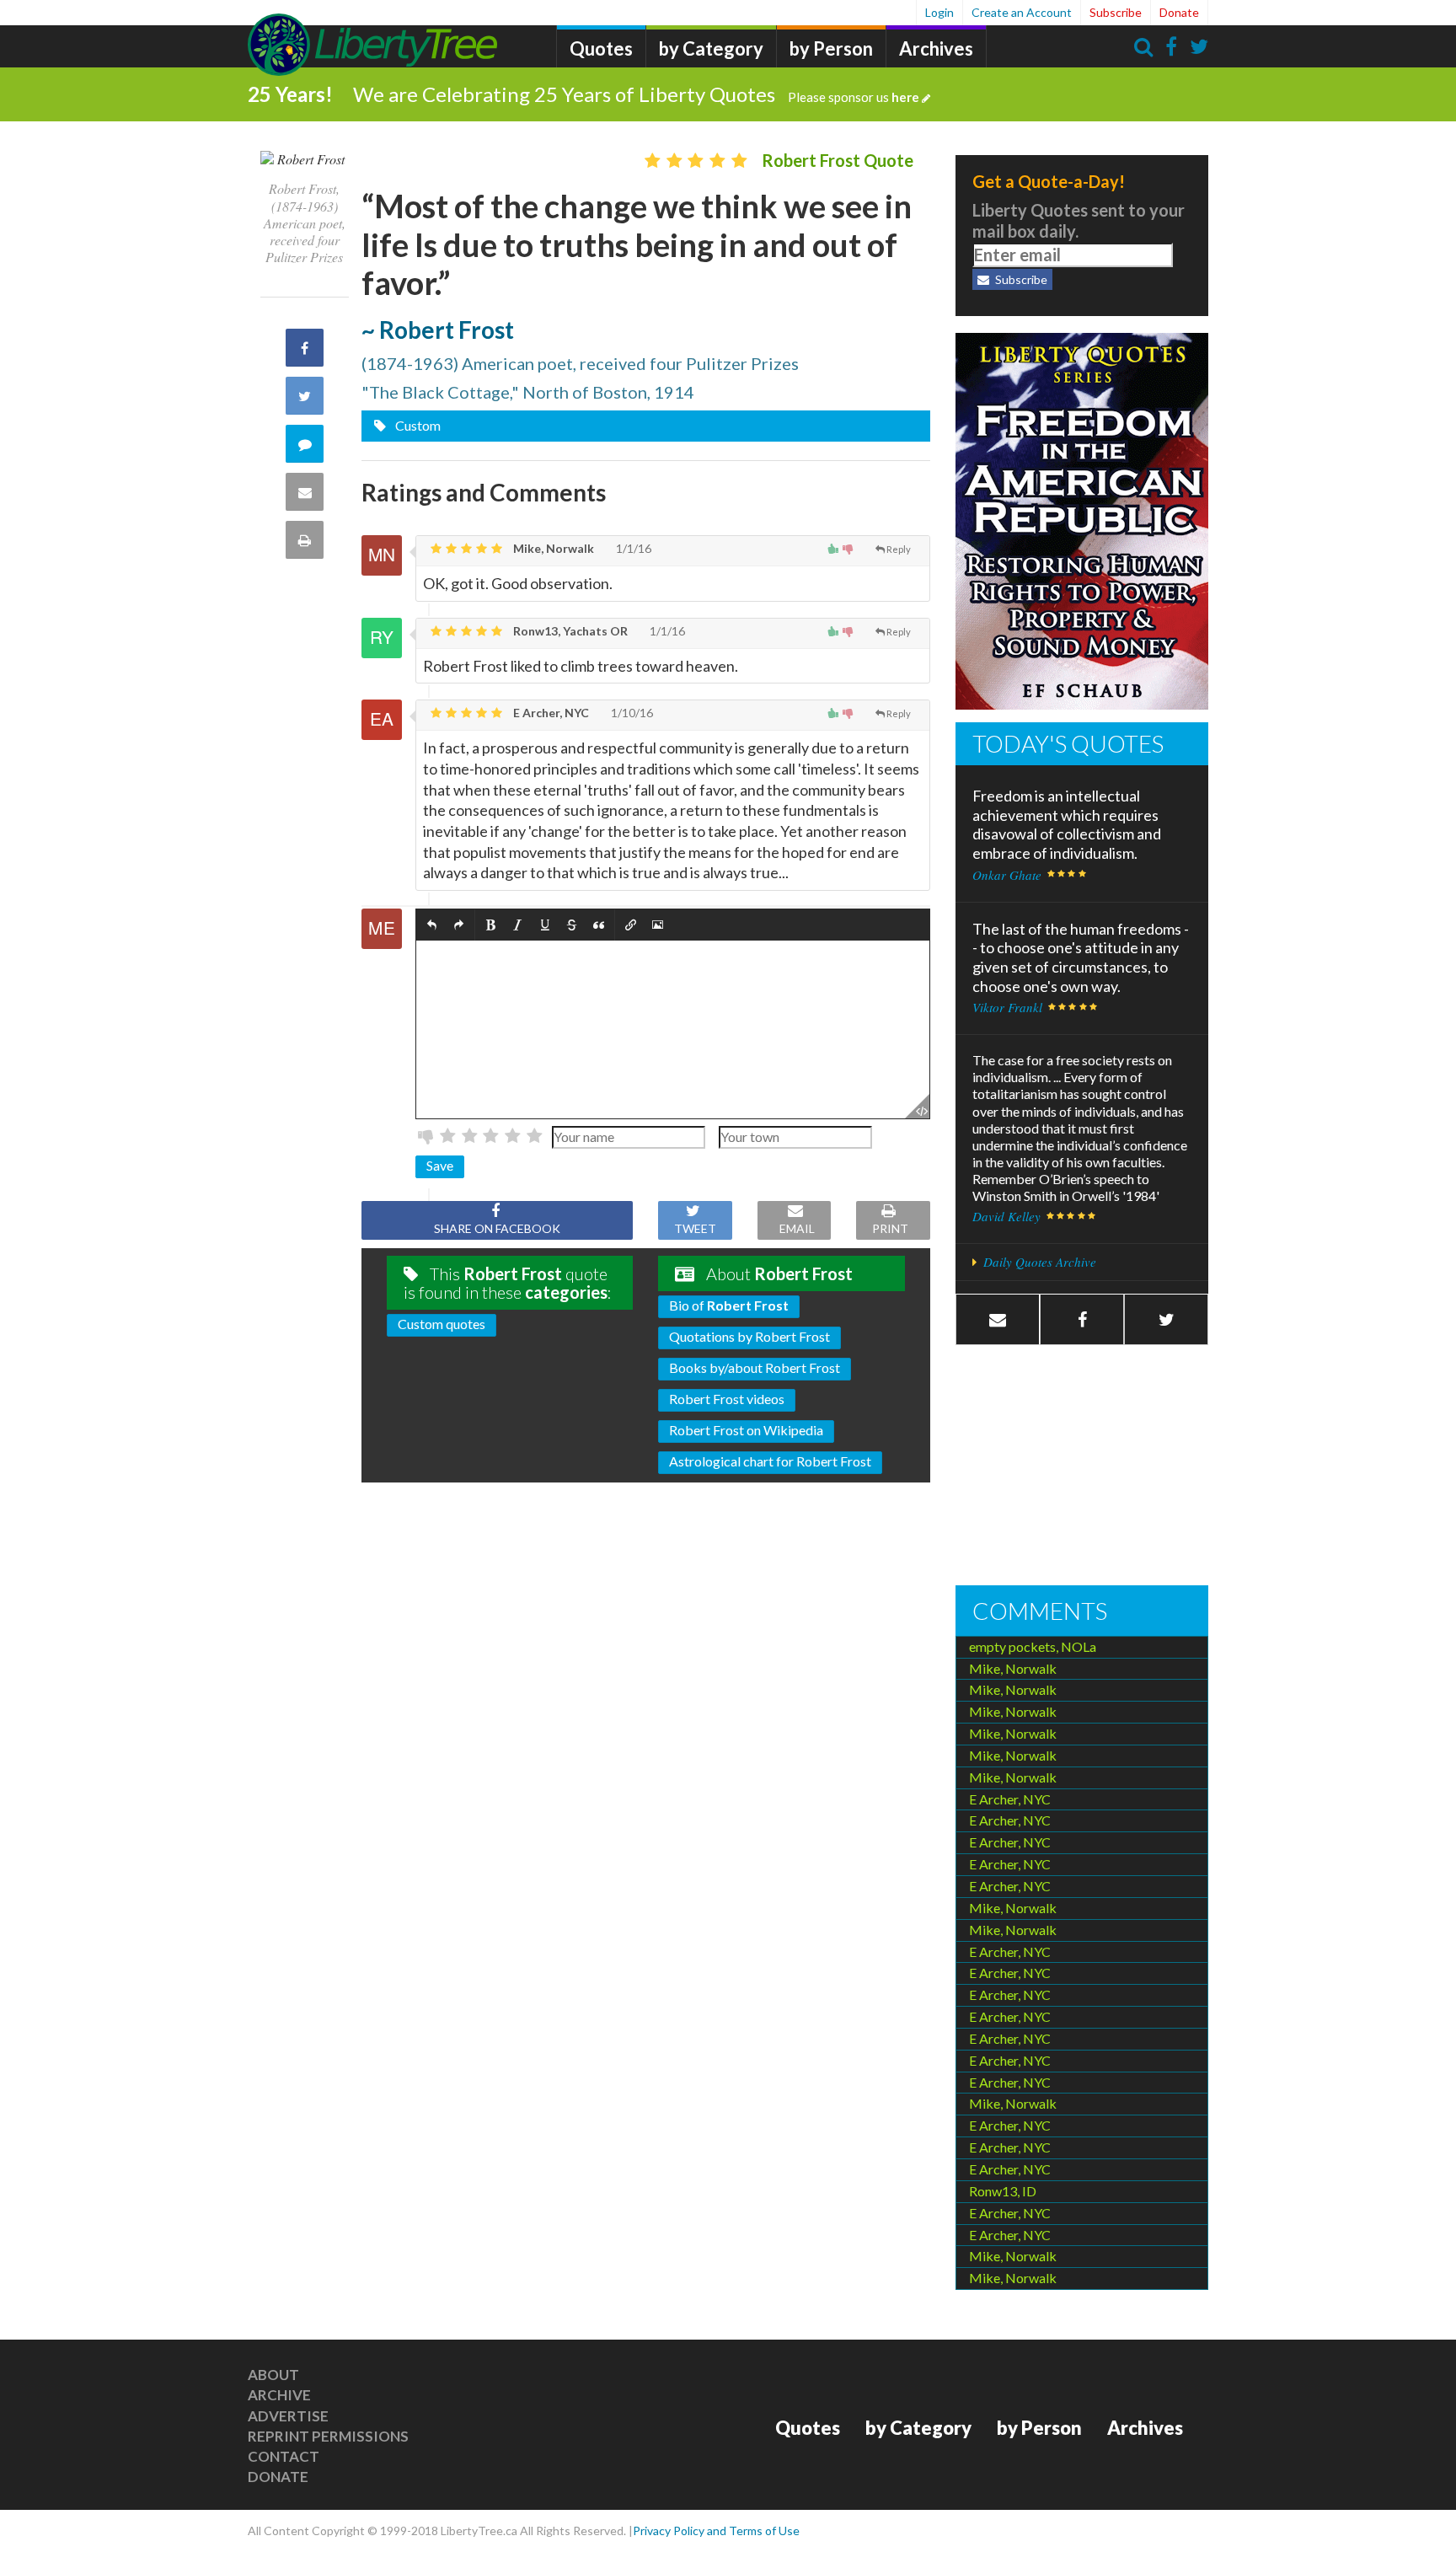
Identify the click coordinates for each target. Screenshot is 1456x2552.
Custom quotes (442, 1324)
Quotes (601, 48)
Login (939, 12)
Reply (899, 549)
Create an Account (1022, 12)
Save (440, 1165)
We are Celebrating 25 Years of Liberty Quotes (636, 94)
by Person (831, 48)
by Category (711, 48)
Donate (1179, 12)
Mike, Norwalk (552, 548)
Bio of (729, 1305)
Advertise (288, 2416)
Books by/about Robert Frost (755, 1367)
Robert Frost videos (727, 1399)
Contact (284, 2456)
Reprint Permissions (328, 2436)
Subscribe (1116, 12)
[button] (432, 925)
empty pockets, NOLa (1033, 1646)
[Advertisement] (1082, 1467)
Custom (417, 425)
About (273, 2375)
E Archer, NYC (550, 713)
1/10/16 (631, 713)
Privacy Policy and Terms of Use (716, 2531)
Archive (279, 2395)
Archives (936, 48)
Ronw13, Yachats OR (569, 631)
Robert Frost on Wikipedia (746, 1430)
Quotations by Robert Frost (749, 1336)
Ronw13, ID (1003, 2191)
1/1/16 (632, 548)
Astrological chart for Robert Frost (770, 1461)
